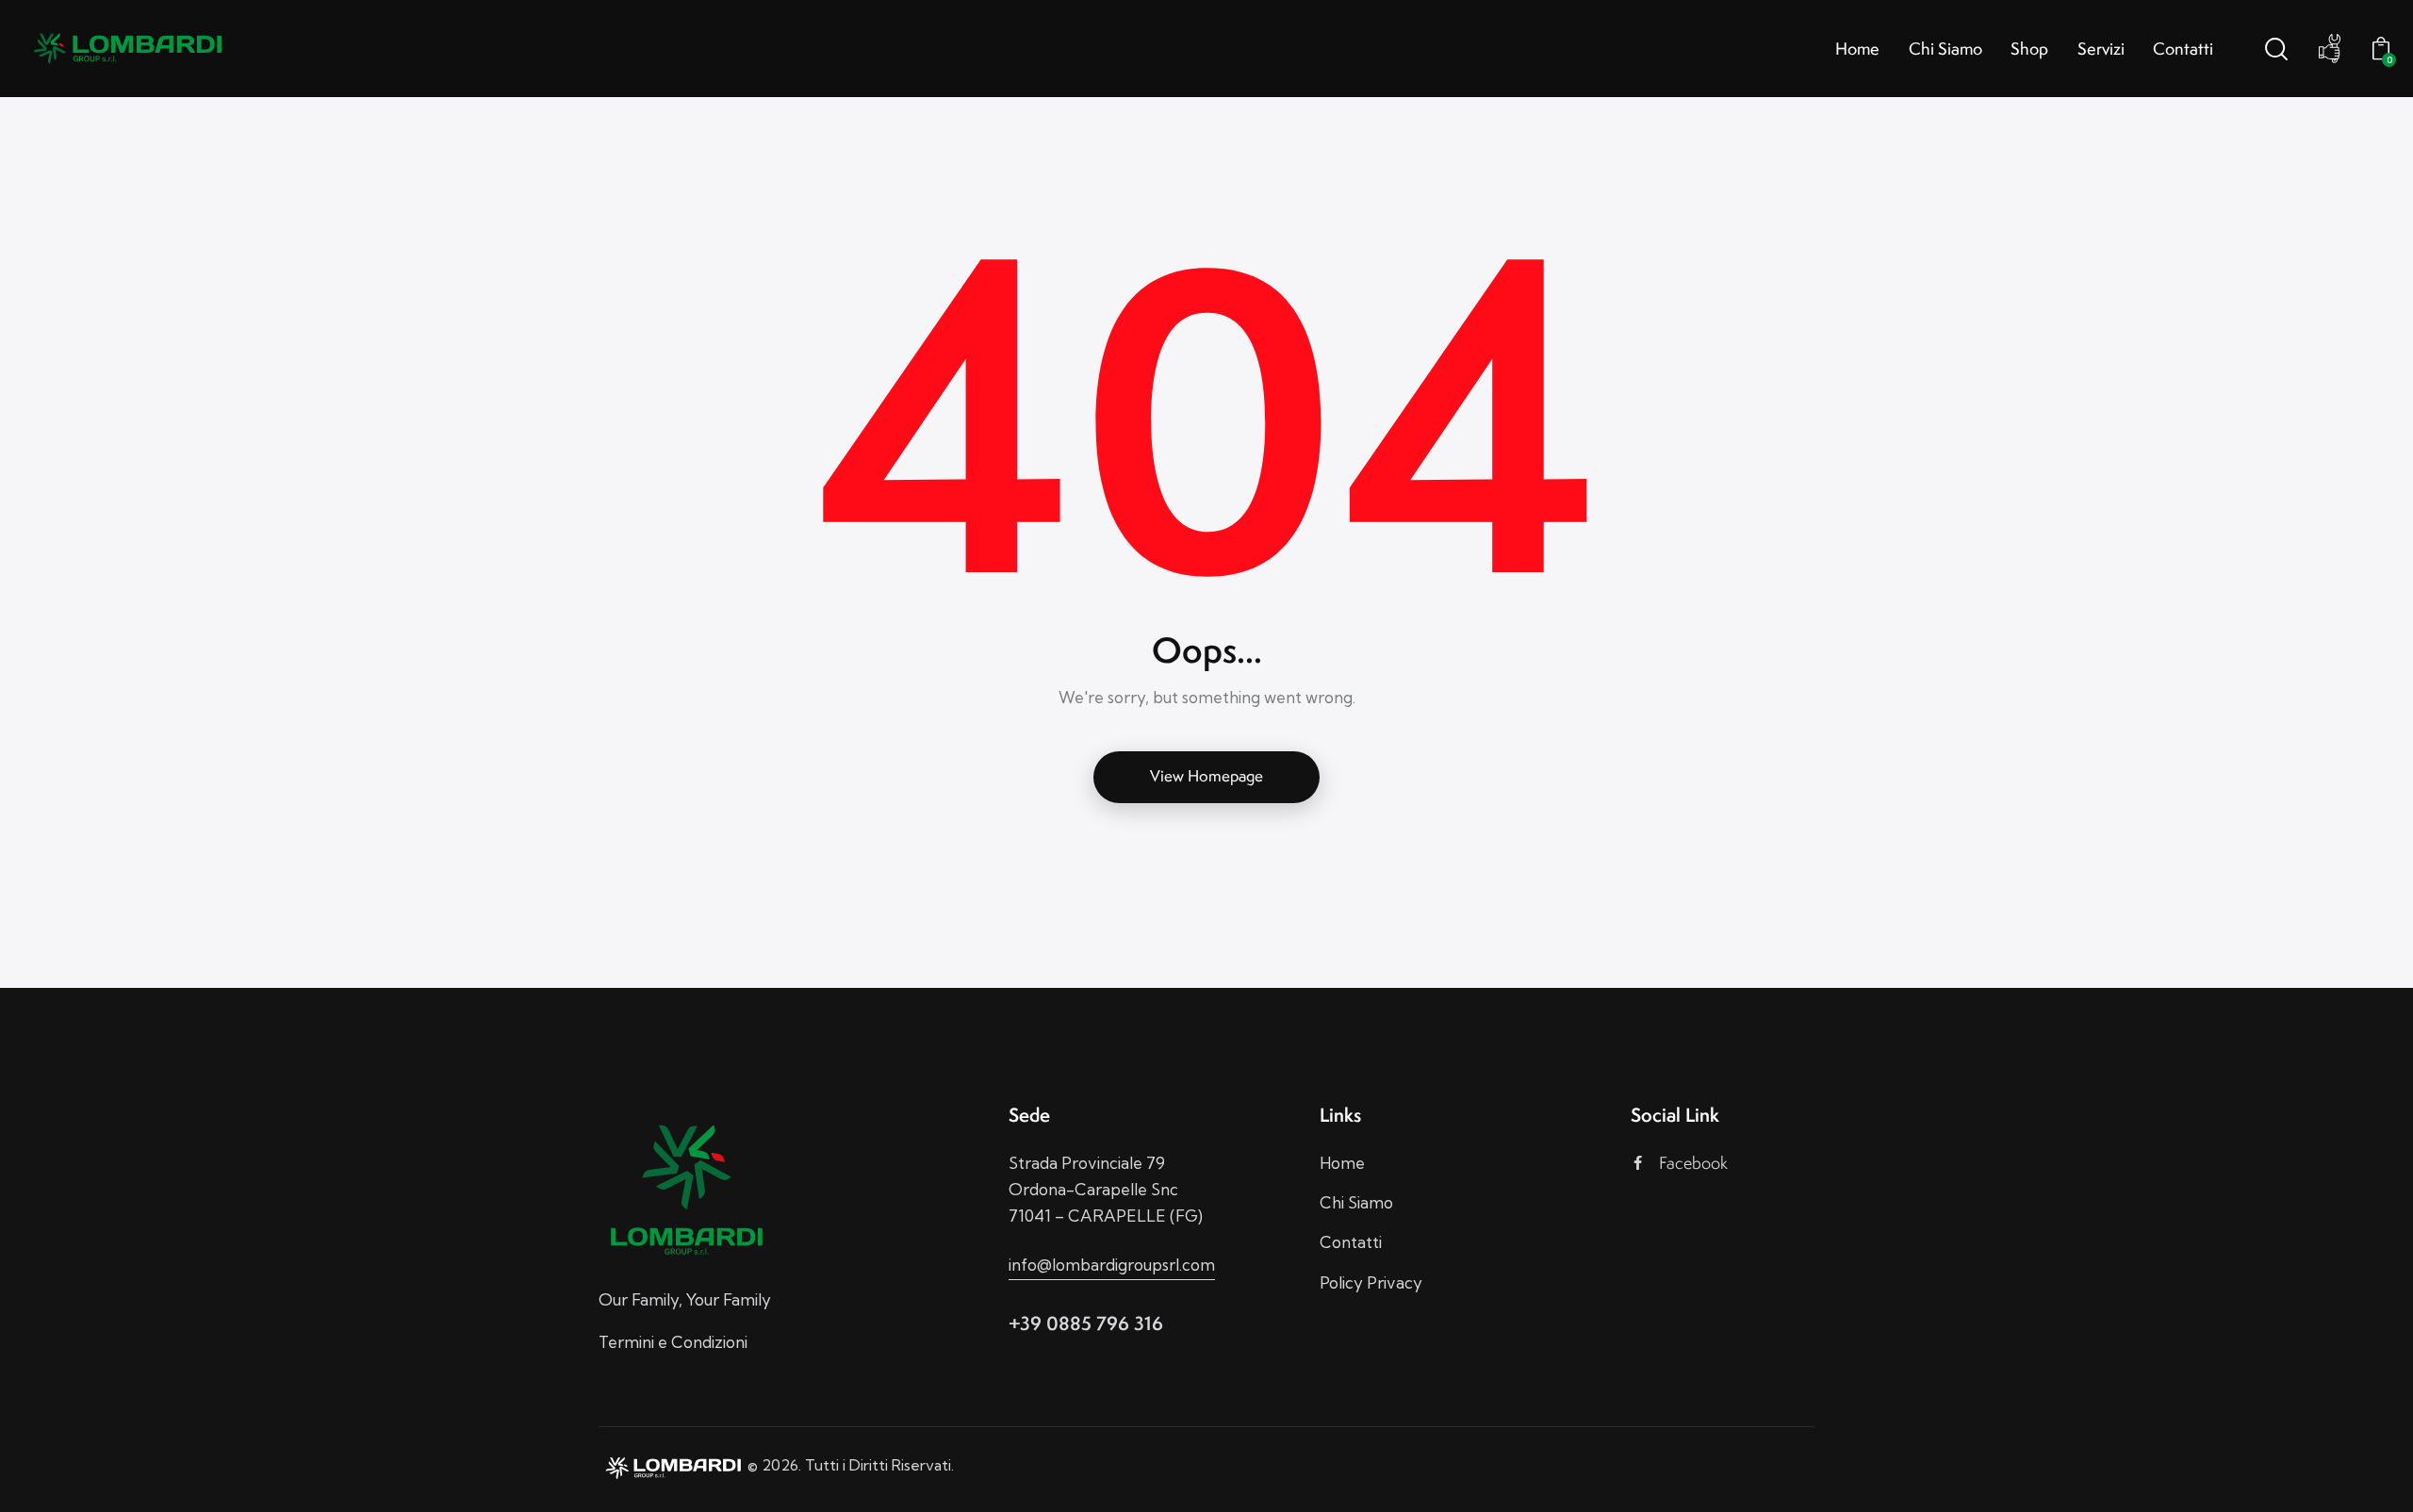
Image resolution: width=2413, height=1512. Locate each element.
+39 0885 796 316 (1086, 1323)
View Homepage (1206, 776)
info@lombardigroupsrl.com (1112, 1265)
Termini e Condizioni (673, 1342)
